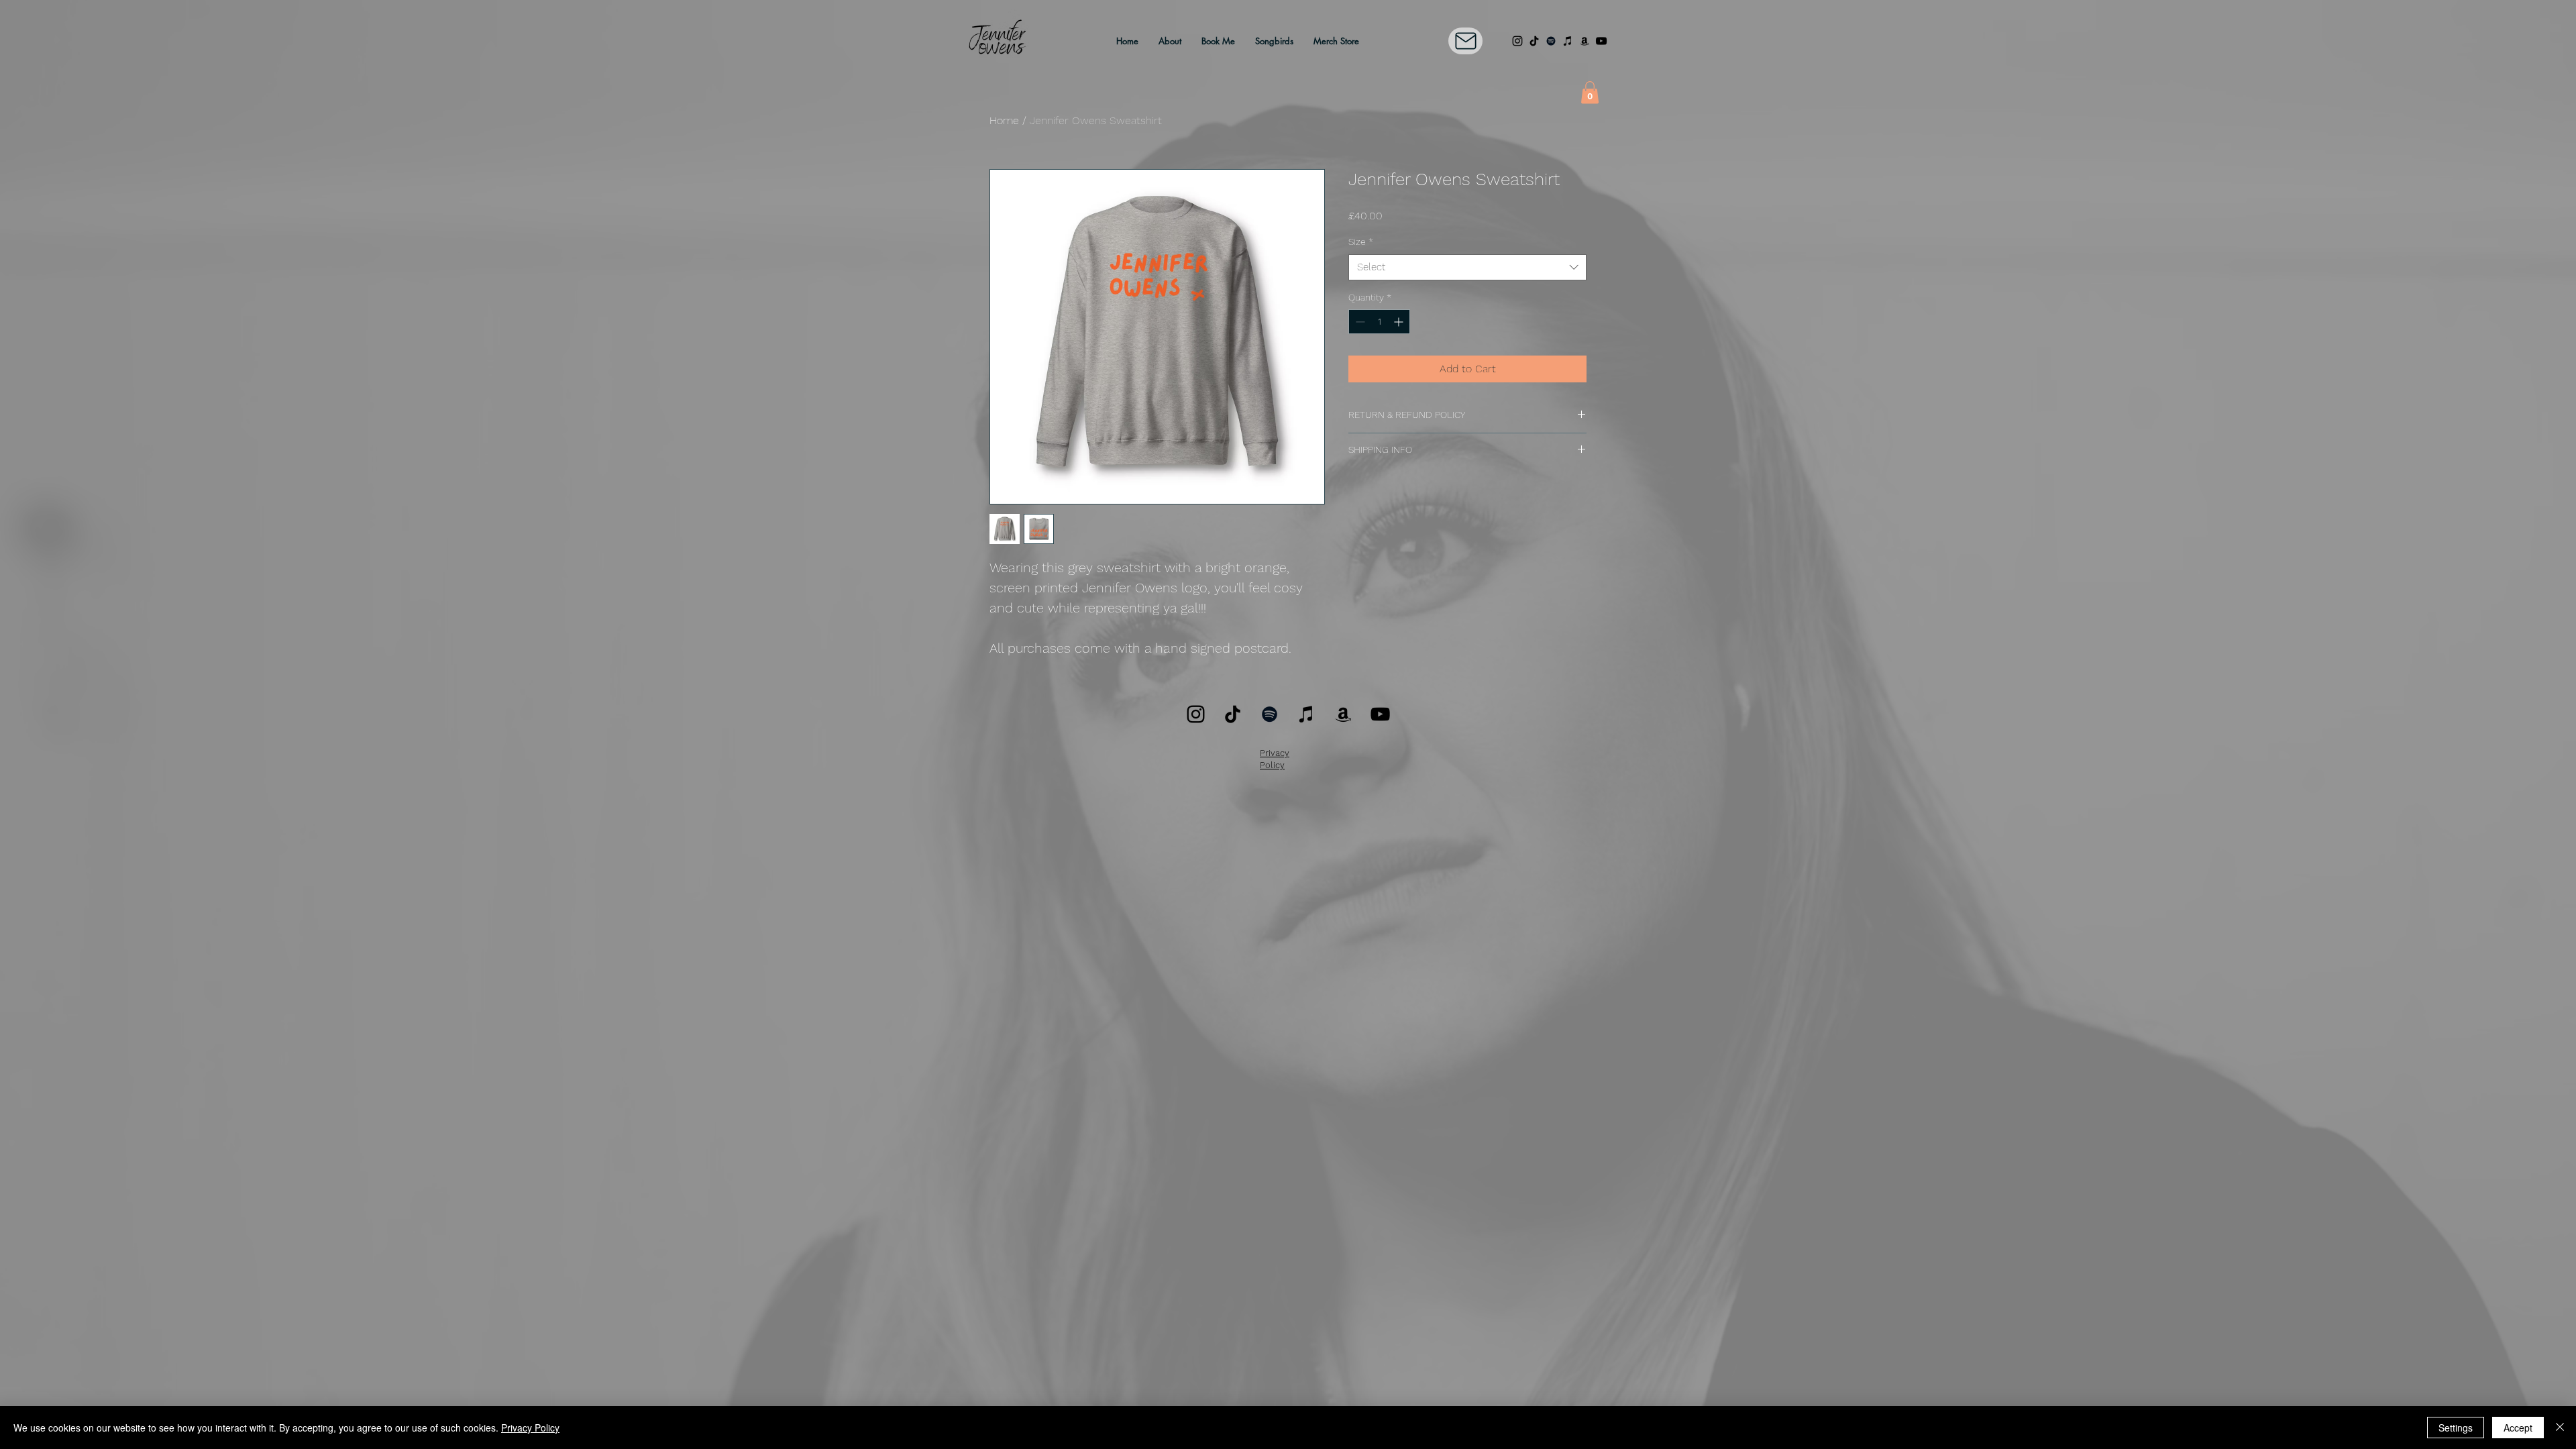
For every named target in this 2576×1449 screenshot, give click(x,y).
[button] (1590, 92)
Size (1361, 241)
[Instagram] (1517, 41)
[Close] (2560, 1428)
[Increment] (1400, 322)
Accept (2518, 1428)
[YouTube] (1601, 41)
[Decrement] (1359, 322)
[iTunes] (1568, 41)
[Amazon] (1585, 41)
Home (1004, 120)
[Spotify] (1551, 41)
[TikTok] (1534, 41)
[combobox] (1467, 267)
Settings (2456, 1428)
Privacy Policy (530, 1428)
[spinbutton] (1379, 322)
